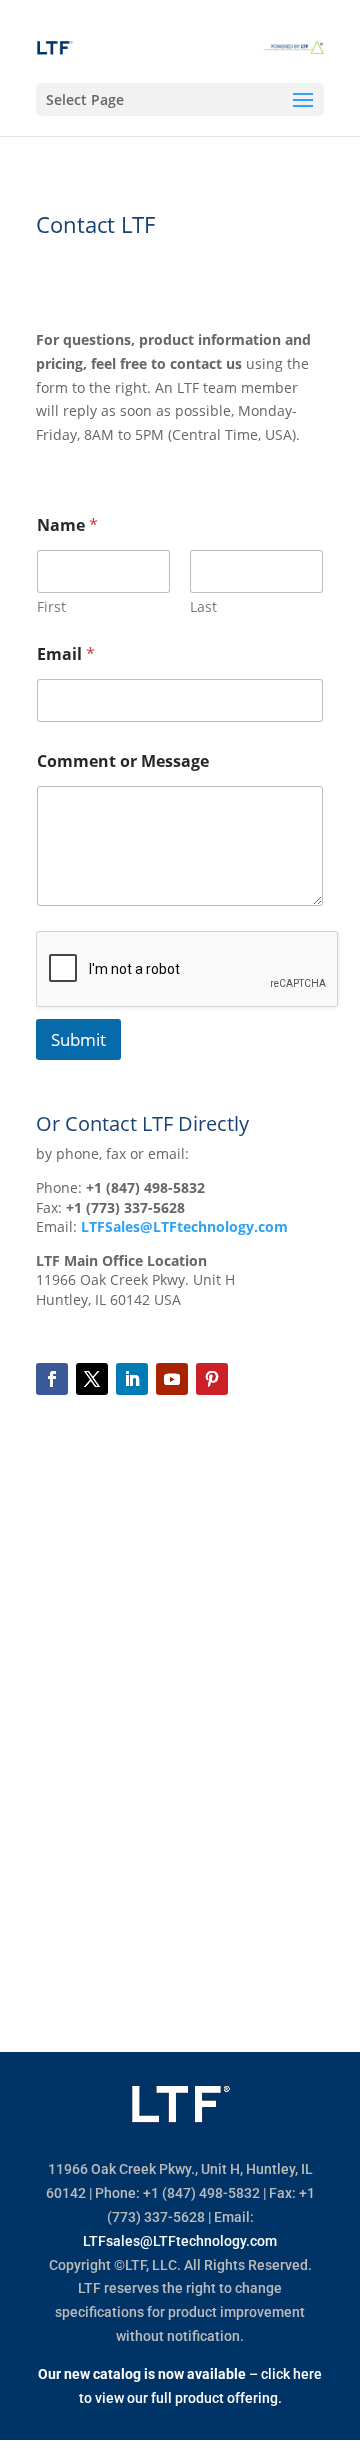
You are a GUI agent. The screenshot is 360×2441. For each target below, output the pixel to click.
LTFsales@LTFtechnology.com (180, 2241)
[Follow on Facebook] (52, 1379)
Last (203, 606)
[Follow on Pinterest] (212, 1379)
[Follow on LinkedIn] (132, 1379)
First (51, 606)
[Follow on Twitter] (92, 1379)
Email (66, 654)
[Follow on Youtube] (172, 1379)
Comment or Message (123, 761)
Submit (78, 1039)
